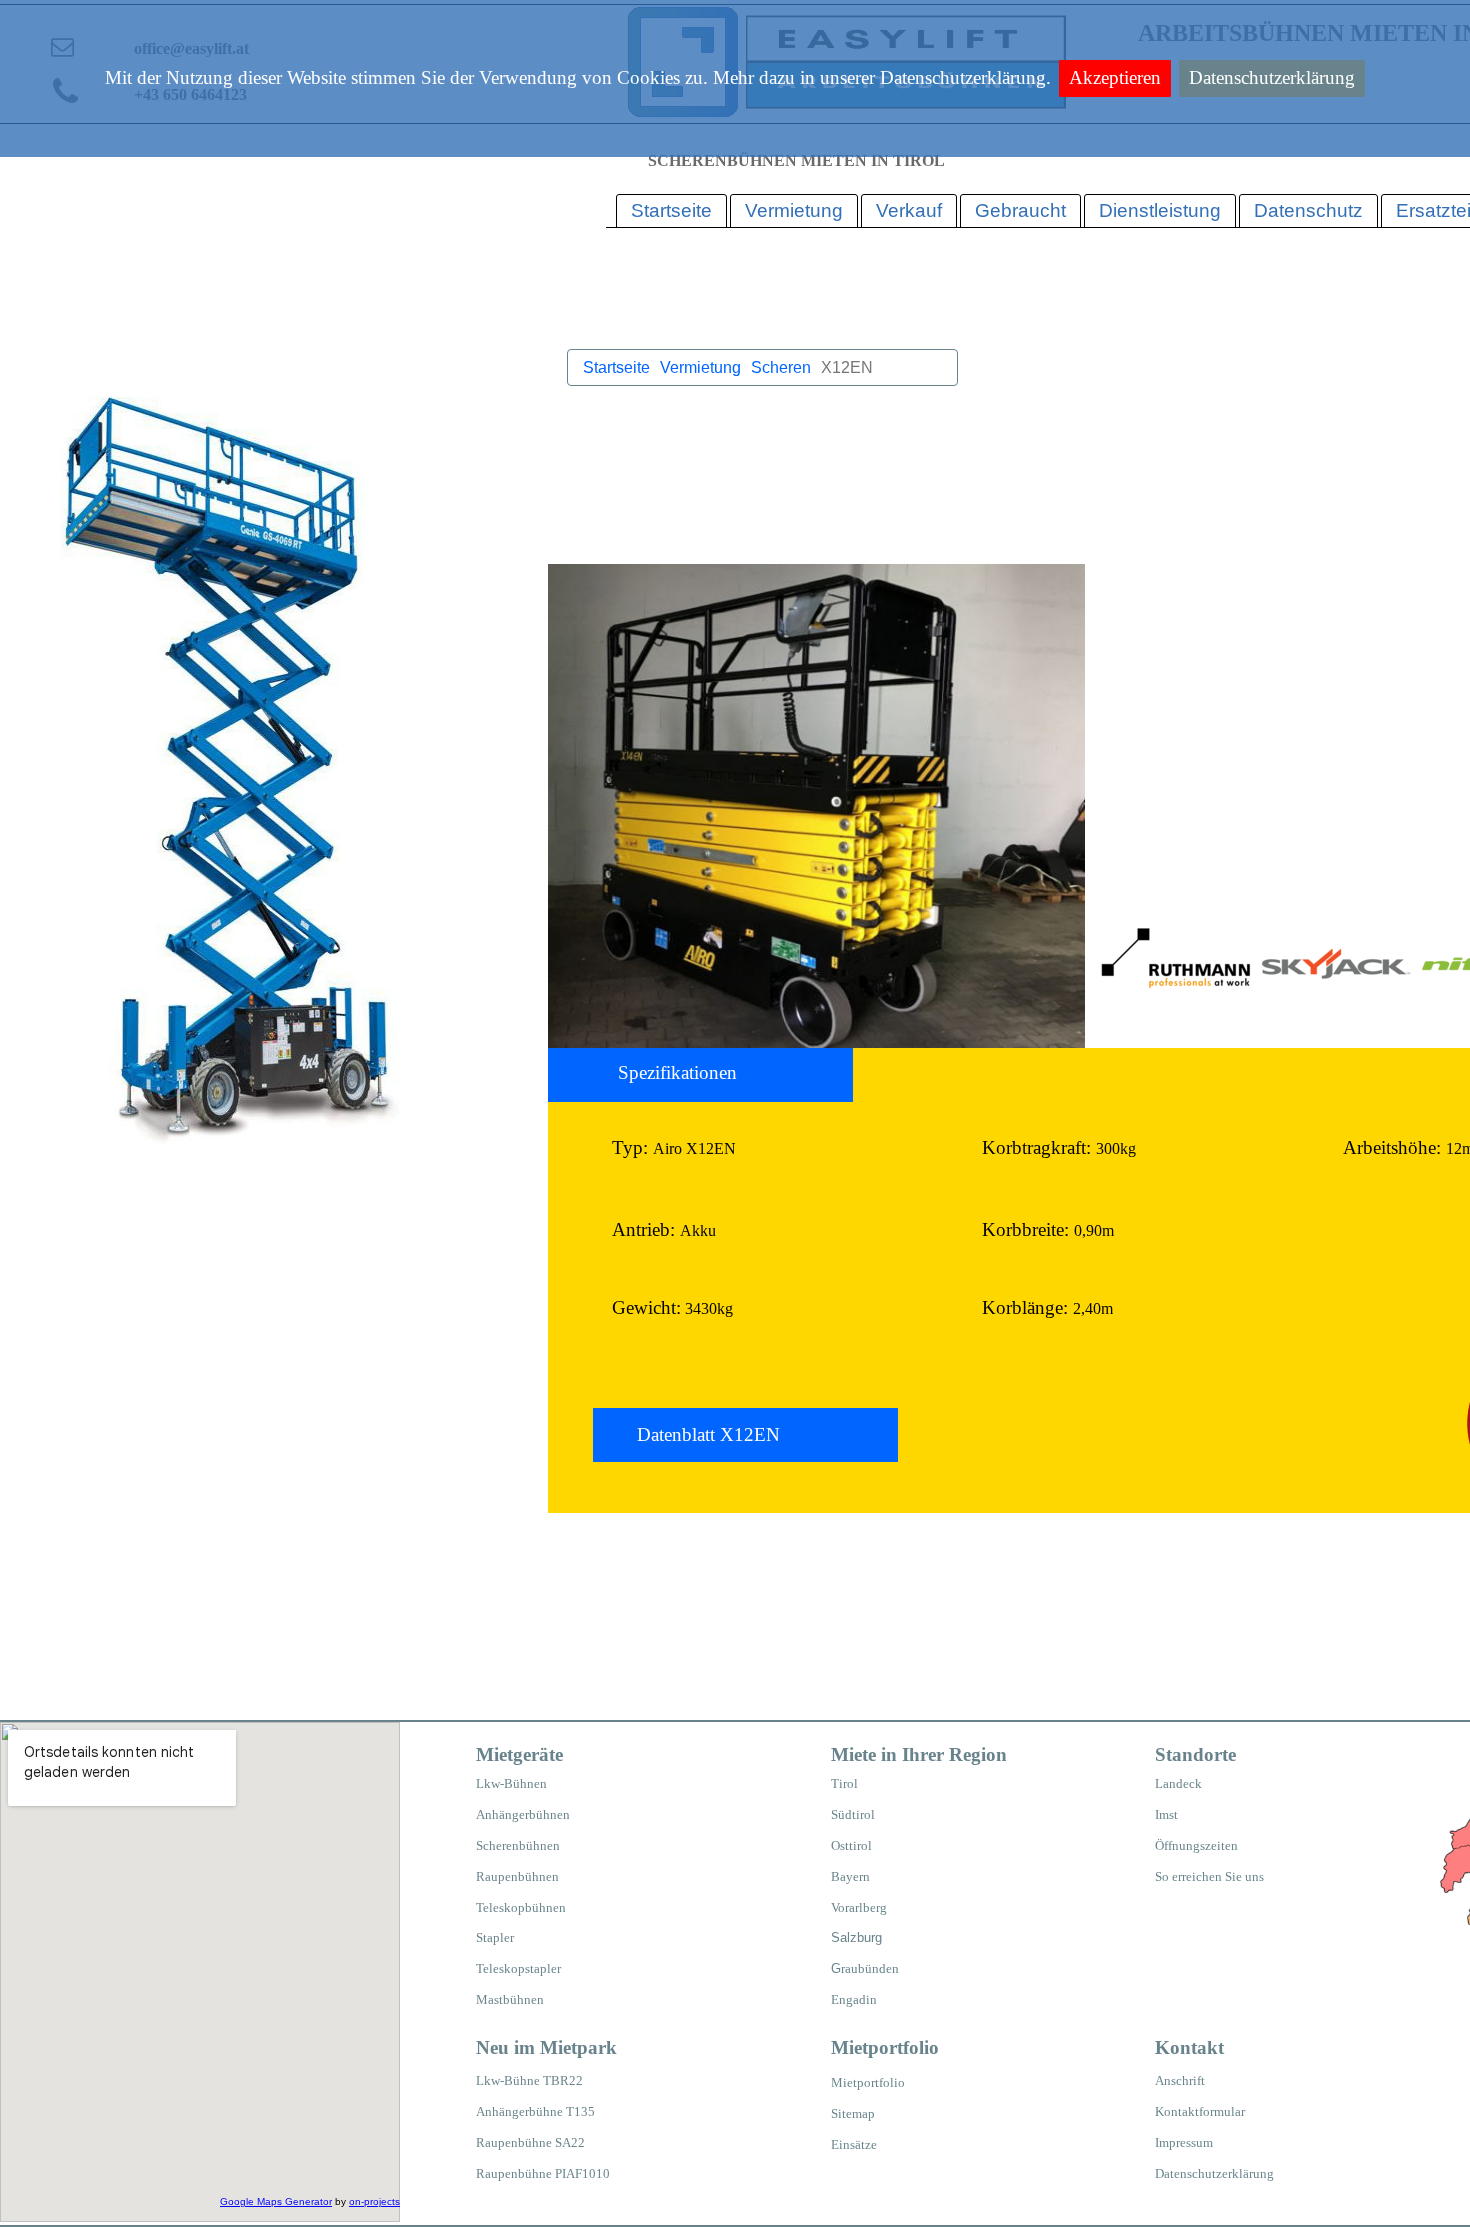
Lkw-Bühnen (511, 1783)
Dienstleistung (1160, 210)
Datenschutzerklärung (1272, 77)
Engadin (854, 1999)
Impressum (1184, 2142)
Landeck (1178, 1783)
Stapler (495, 1937)
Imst (1166, 1814)
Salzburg (856, 1937)
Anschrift (1180, 2080)
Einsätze (854, 2144)
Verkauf (909, 210)
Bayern (850, 1876)
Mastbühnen (510, 1999)
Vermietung (700, 367)
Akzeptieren (1115, 77)
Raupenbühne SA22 (530, 2142)
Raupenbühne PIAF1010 (543, 2173)
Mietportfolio (868, 2082)
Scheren (781, 367)
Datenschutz (1308, 210)
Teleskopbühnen (521, 1907)
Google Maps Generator (276, 2201)
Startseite (616, 367)
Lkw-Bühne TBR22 (529, 2080)
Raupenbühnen (517, 1876)
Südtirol (853, 1814)
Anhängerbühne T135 (535, 2111)
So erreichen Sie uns (1209, 1876)
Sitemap (853, 2113)
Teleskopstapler (518, 1968)
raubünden (870, 1968)
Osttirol (851, 1845)
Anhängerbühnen (523, 1814)
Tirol (844, 1783)
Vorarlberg (859, 1907)
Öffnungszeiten (1196, 1845)
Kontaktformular (1200, 2111)
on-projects (374, 2201)
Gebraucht (1020, 210)
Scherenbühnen (518, 1845)
